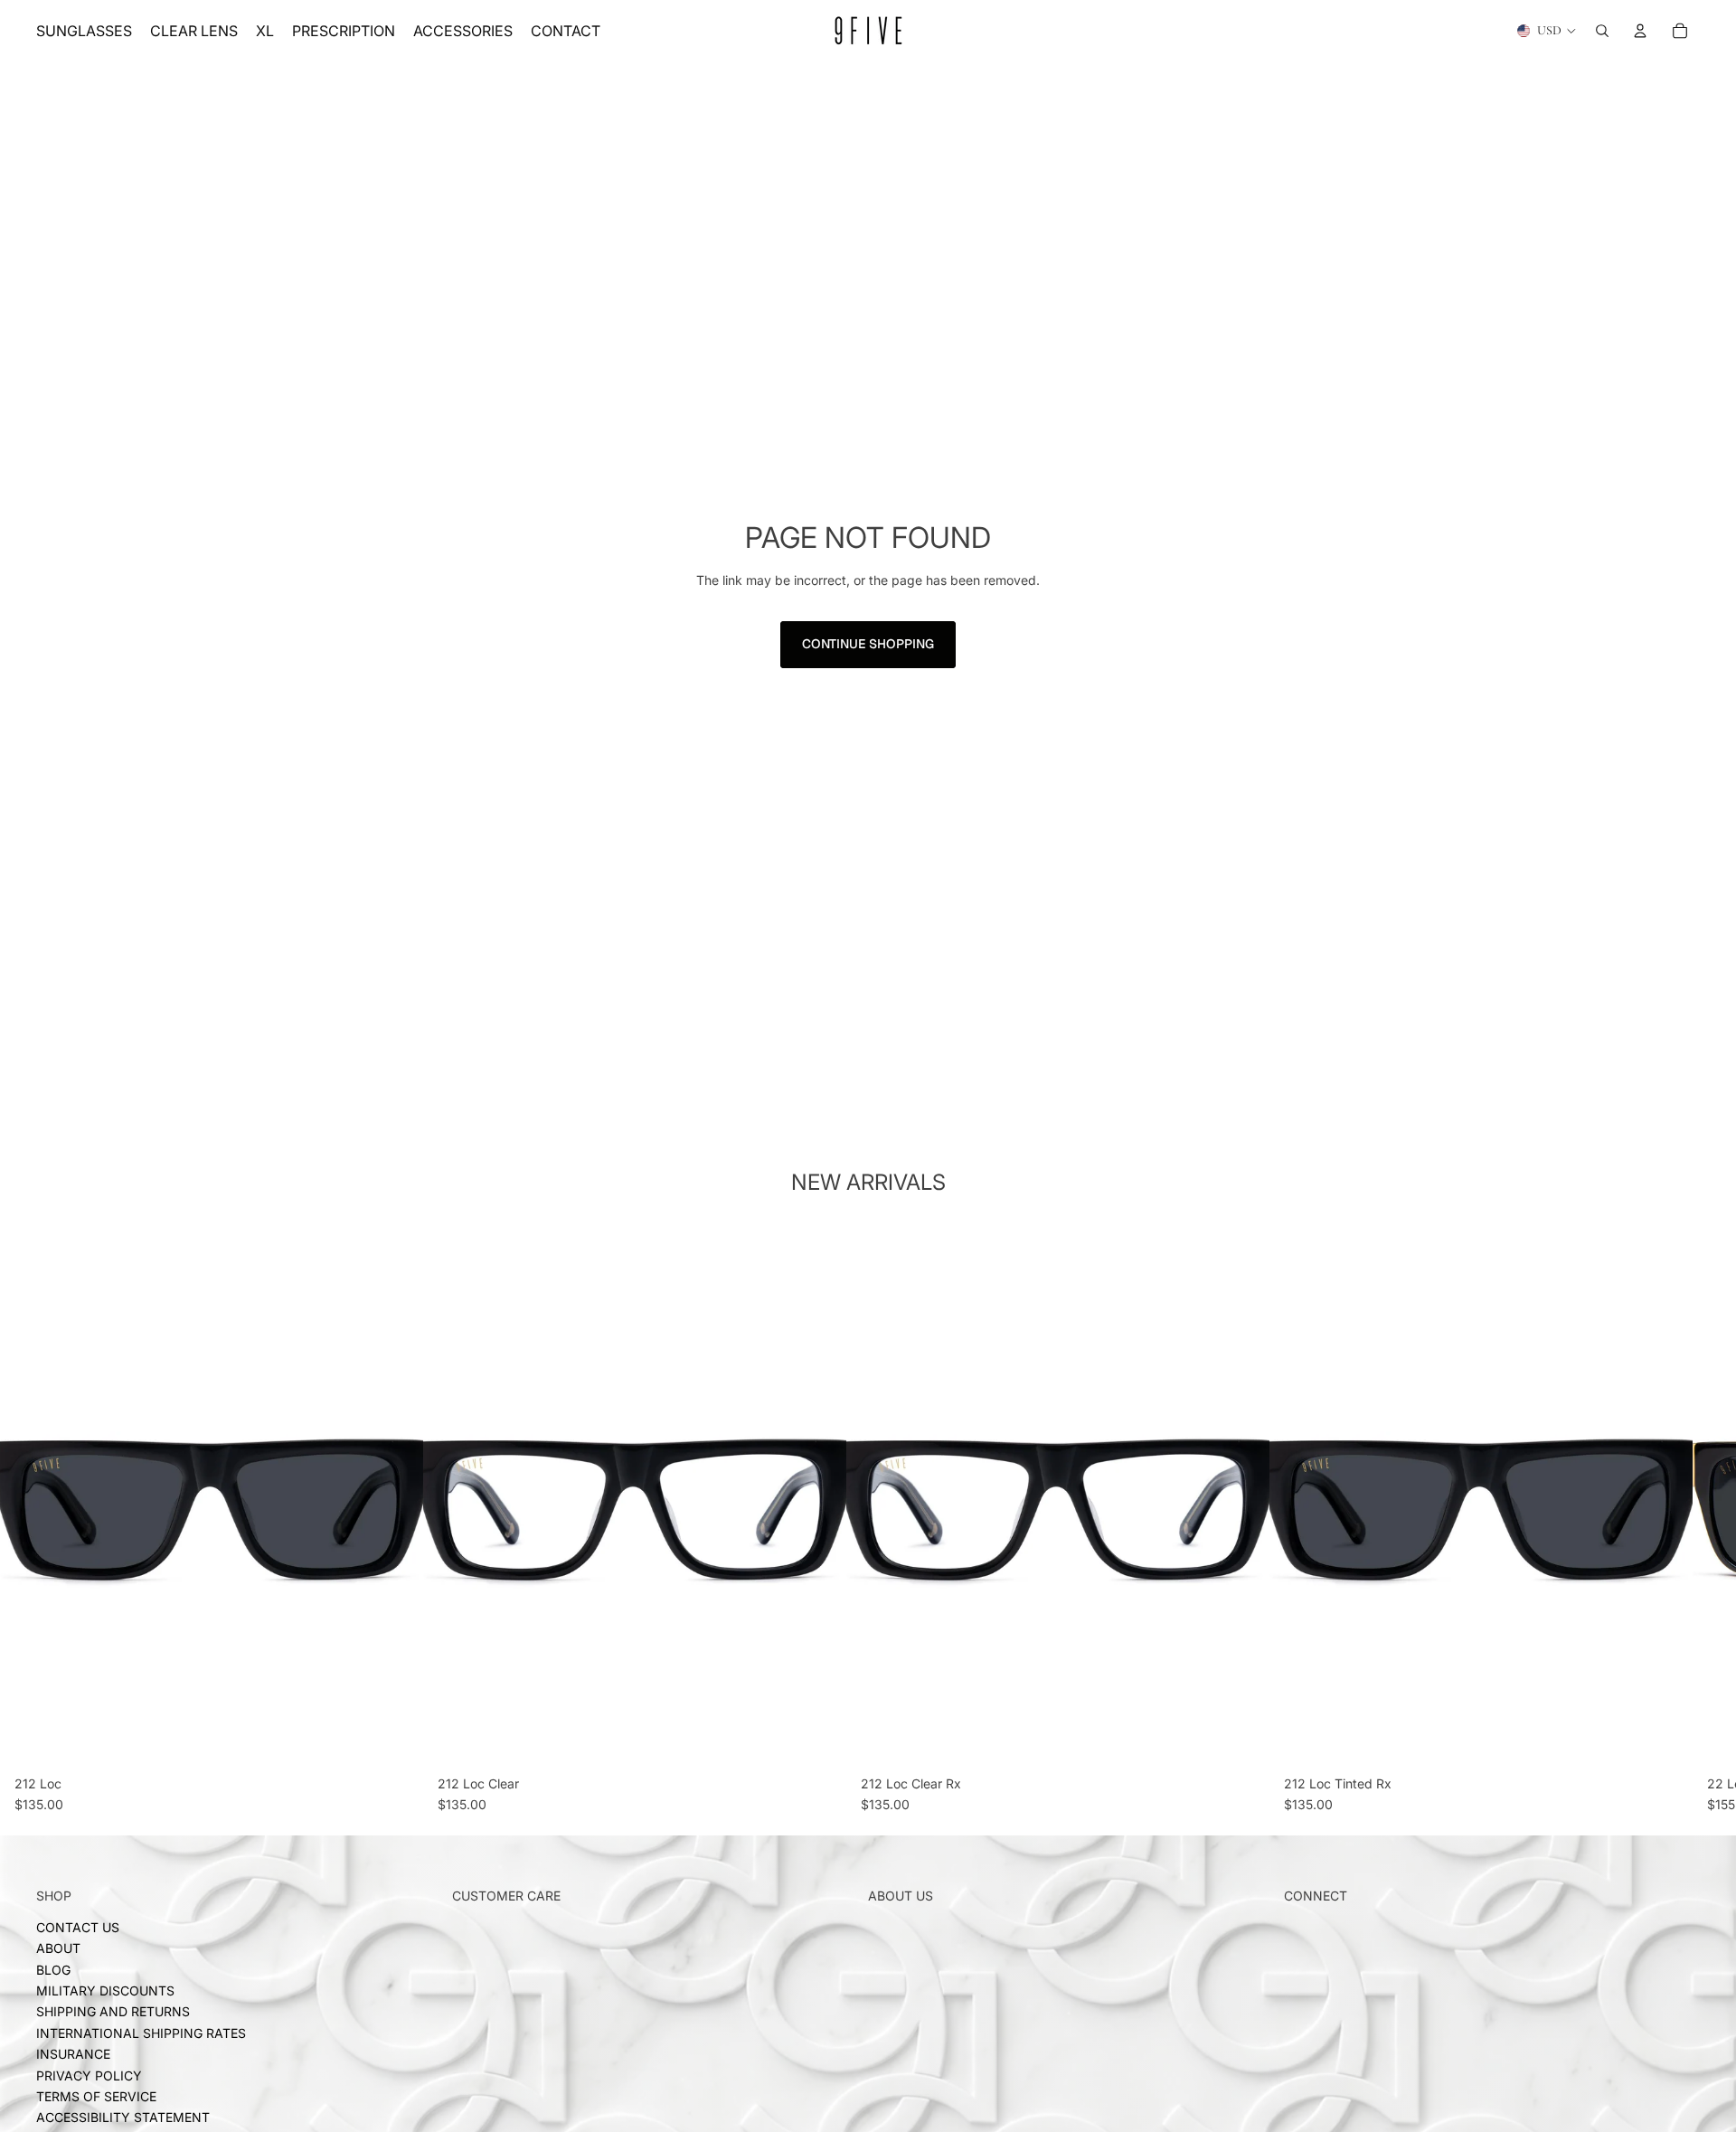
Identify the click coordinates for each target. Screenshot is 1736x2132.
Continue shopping (868, 644)
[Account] (1640, 31)
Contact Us (78, 1927)
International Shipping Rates (141, 2033)
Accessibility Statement (123, 2117)
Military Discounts (105, 1990)
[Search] (1602, 31)
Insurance (73, 2054)
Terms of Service (96, 2096)
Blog (53, 1970)
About (58, 1948)
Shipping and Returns (113, 2011)
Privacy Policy (89, 2075)
